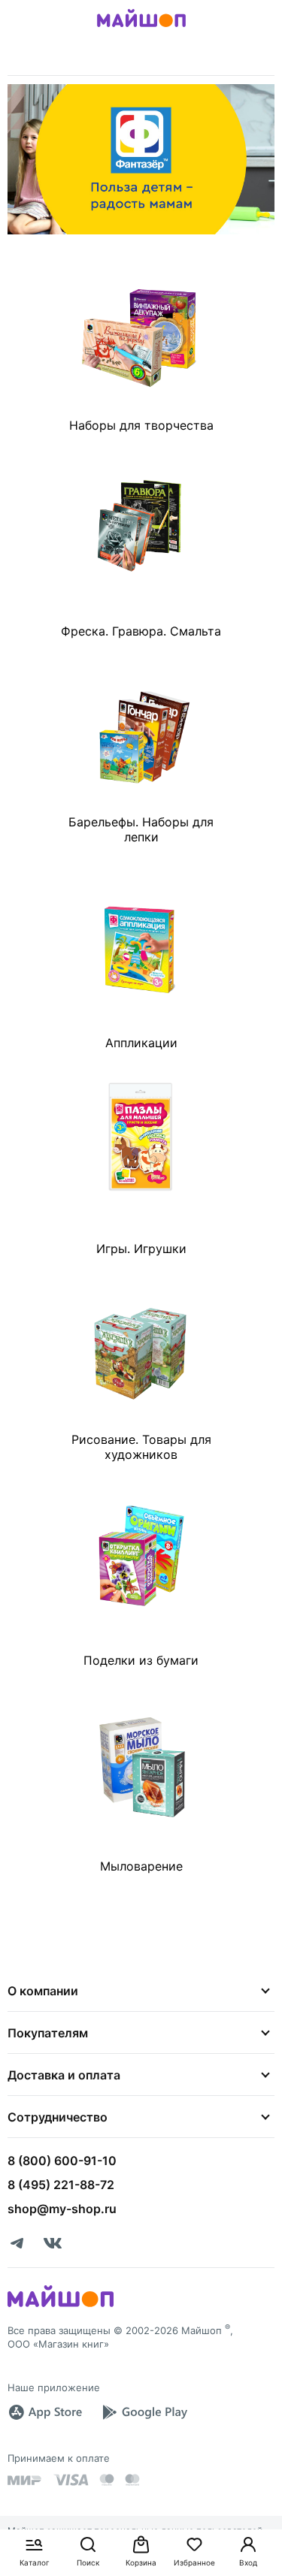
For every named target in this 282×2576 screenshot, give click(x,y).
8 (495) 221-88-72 (61, 2185)
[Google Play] (144, 2412)
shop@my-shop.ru (62, 2209)
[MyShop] (61, 2306)
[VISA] (71, 2480)
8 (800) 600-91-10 (62, 2161)
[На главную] (141, 29)
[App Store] (45, 2412)
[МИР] (25, 2480)
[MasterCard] (107, 2480)
